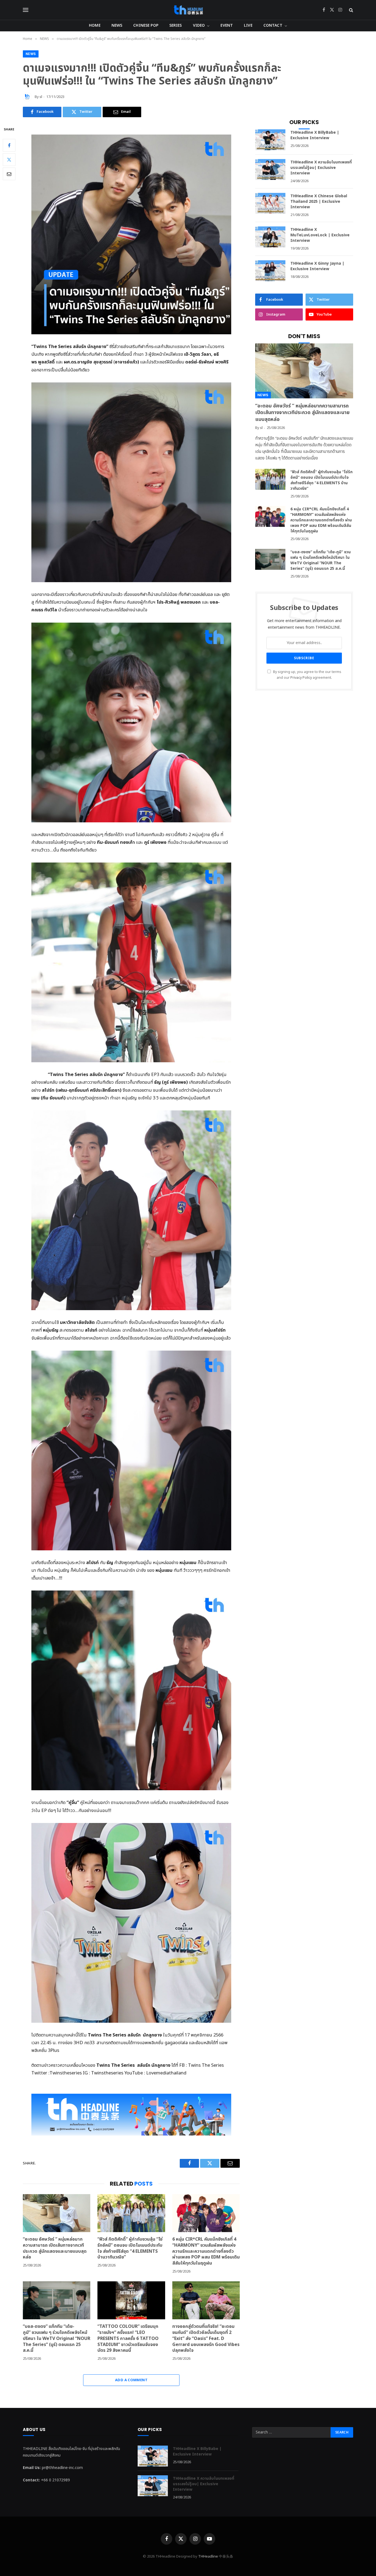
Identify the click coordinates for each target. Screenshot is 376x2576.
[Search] (351, 10)
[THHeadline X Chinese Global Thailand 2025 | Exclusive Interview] (270, 203)
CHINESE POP (146, 25)
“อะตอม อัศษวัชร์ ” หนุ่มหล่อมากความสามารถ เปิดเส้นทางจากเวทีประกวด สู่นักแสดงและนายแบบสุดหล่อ (55, 2248)
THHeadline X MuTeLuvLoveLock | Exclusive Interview (320, 235)
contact (273, 25)
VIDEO (199, 25)
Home (95, 25)
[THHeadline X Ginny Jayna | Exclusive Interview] (270, 271)
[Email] (9, 174)
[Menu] (26, 10)
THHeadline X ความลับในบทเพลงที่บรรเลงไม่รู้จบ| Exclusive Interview (321, 168)
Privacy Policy (301, 678)
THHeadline (208, 2556)
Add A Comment (131, 2380)
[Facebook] (9, 145)
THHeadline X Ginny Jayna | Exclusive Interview (317, 266)
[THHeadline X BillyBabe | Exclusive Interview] (270, 140)
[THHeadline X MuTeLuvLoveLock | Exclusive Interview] (270, 237)
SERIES (176, 25)
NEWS (117, 25)
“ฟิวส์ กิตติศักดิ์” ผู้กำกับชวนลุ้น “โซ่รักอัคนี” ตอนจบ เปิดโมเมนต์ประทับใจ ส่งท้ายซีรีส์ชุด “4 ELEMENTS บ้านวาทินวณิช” (130, 2248)
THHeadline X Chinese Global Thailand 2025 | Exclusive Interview (319, 202)
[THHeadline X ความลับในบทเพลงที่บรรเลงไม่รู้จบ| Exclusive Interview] (270, 169)
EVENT (227, 25)
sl (41, 97)
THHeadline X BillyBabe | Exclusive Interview (315, 135)
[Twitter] (9, 159)
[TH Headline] (188, 10)
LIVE (248, 25)
